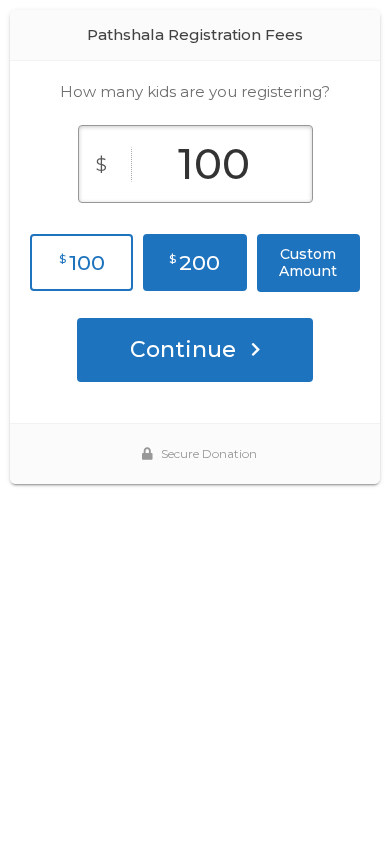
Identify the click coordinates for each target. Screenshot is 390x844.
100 (82, 262)
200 (194, 262)
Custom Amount (308, 262)
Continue (183, 349)
